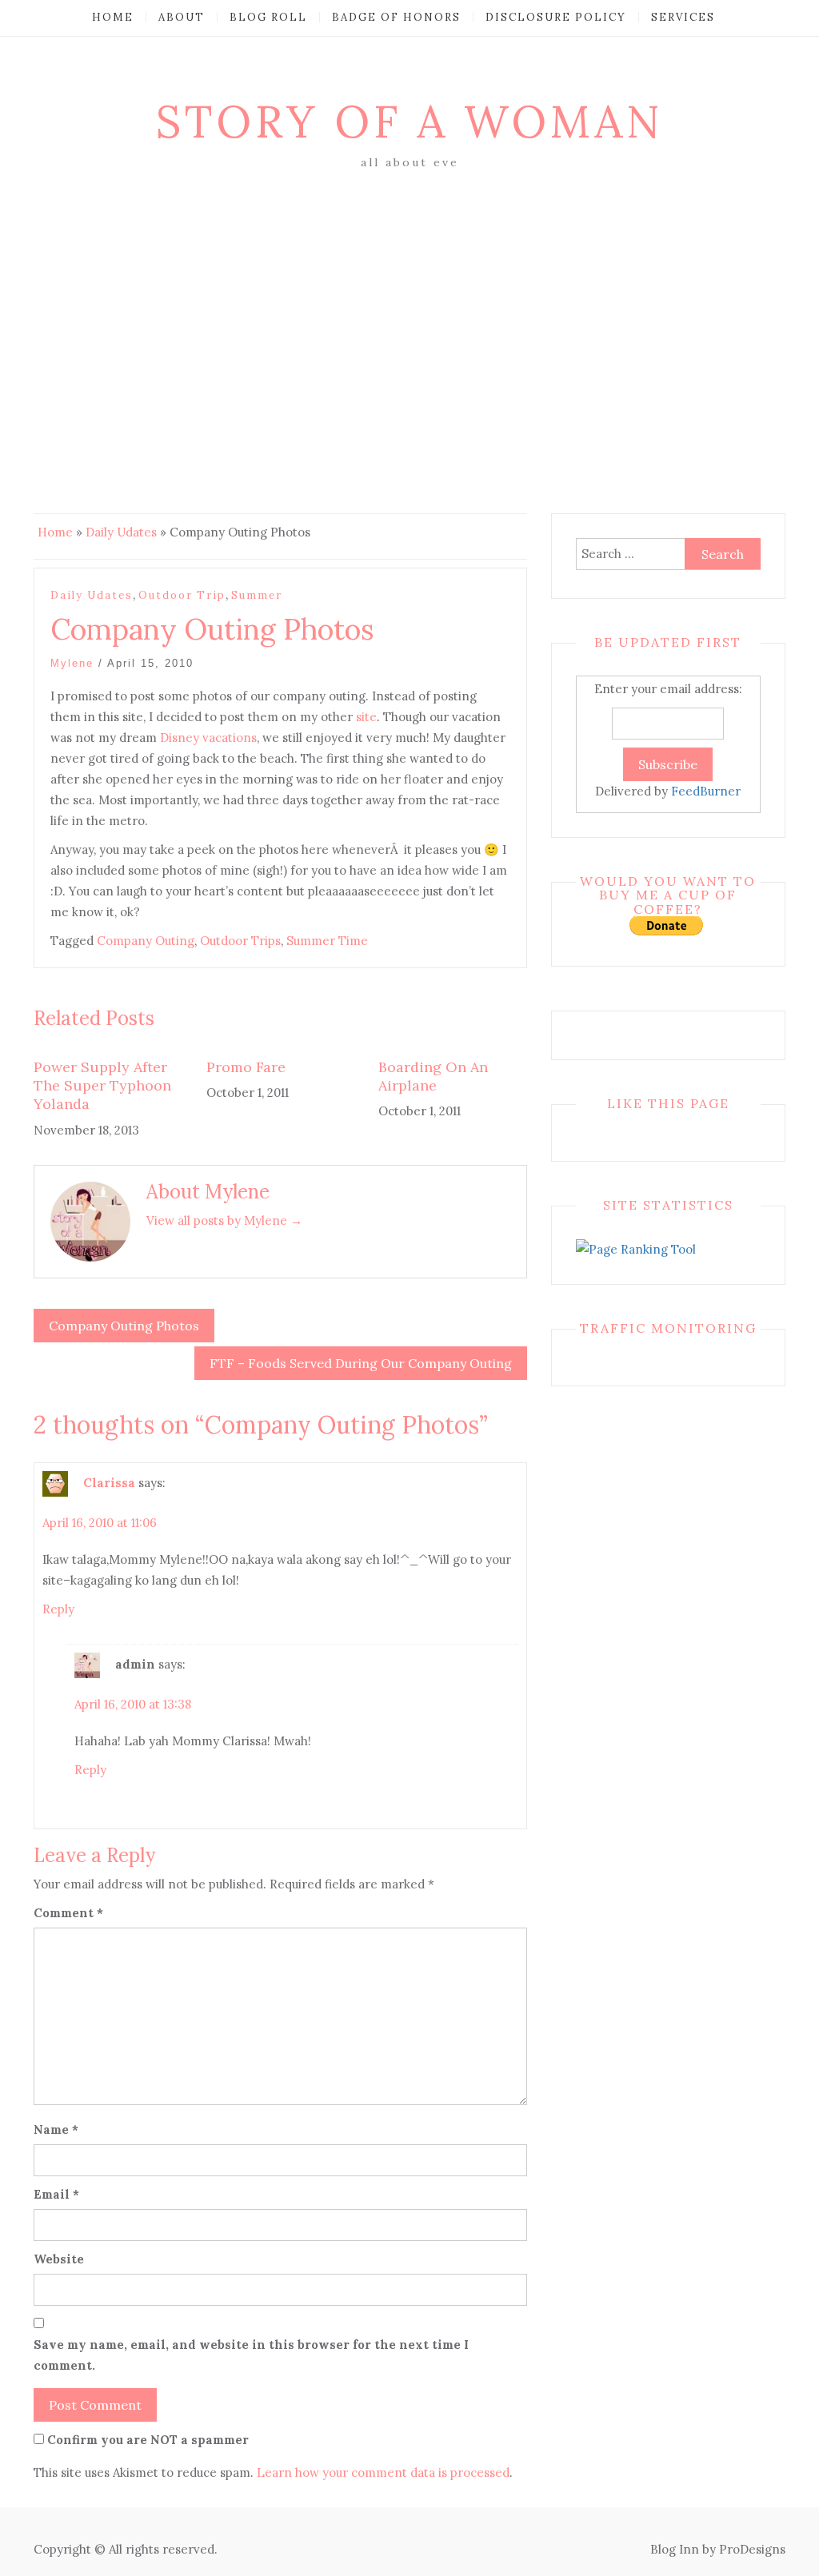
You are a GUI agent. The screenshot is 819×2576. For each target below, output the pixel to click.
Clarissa (109, 1483)
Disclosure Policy (556, 17)
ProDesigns (752, 2549)
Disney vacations (208, 738)
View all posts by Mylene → (224, 1220)
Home (113, 17)
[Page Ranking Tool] (636, 1248)
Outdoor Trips (240, 941)
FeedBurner (706, 791)
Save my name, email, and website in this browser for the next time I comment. (251, 2355)
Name (56, 2129)
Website (59, 2259)
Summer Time (327, 941)
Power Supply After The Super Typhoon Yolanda (102, 1086)
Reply (58, 1609)
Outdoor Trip (182, 595)
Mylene (72, 663)
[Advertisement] (409, 293)
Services (683, 17)
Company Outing (146, 941)
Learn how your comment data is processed (383, 2472)
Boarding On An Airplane (433, 1076)
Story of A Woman (409, 122)
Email (56, 2194)
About (182, 17)
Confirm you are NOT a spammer (146, 2440)
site (365, 717)
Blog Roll (268, 17)
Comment (68, 1913)
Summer (257, 595)
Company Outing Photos (124, 1326)
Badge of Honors (396, 17)
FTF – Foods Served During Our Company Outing (361, 1363)
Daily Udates (121, 532)
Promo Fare (246, 1067)
